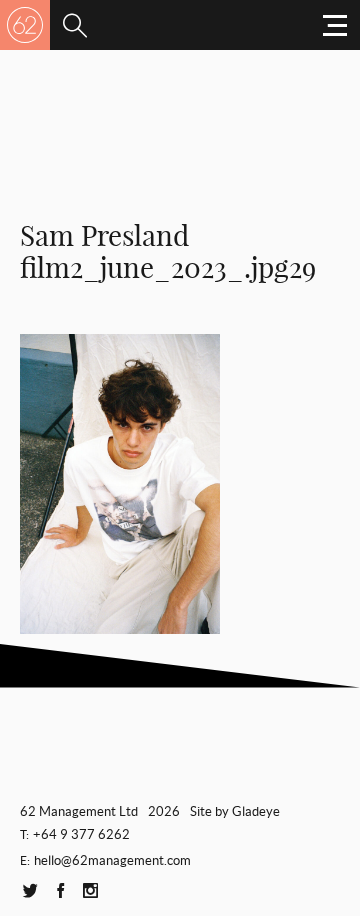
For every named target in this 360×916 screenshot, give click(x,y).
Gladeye (256, 811)
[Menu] (75, 25)
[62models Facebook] (60, 891)
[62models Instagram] (90, 891)
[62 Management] (25, 25)
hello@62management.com (112, 860)
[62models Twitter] (30, 891)
